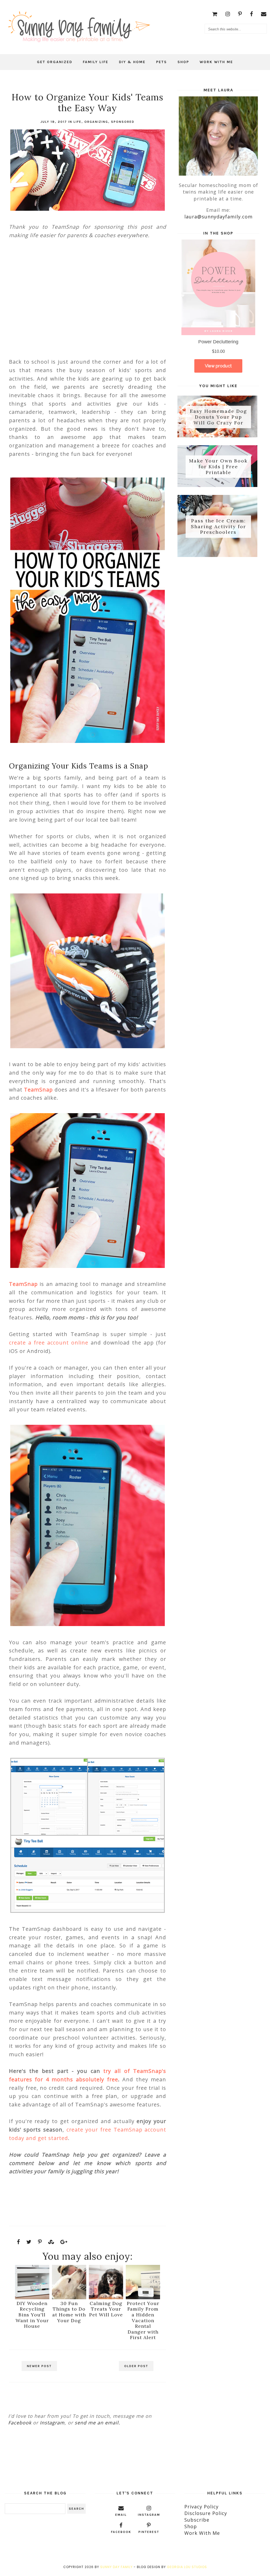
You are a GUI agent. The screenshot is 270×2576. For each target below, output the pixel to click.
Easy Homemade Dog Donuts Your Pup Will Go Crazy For (218, 417)
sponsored (123, 122)
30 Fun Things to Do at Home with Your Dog (69, 2312)
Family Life (96, 62)
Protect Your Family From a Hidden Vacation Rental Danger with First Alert (143, 2320)
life (78, 122)
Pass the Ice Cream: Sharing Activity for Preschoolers (218, 526)
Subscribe (197, 2520)
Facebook (20, 2423)
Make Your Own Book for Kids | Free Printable (218, 467)
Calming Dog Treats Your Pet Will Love (106, 2309)
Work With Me (216, 62)
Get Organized (55, 62)
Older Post (136, 2366)
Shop (183, 62)
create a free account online (49, 1343)
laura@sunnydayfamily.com (218, 217)
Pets (161, 62)
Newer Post (39, 2366)
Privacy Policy (201, 2507)
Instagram (52, 2423)
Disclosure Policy (206, 2513)
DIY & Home (132, 62)
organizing (96, 122)
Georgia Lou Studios (187, 2567)
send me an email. (97, 2423)
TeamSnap (38, 1090)
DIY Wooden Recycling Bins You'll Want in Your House (32, 2315)
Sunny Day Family (116, 2567)
